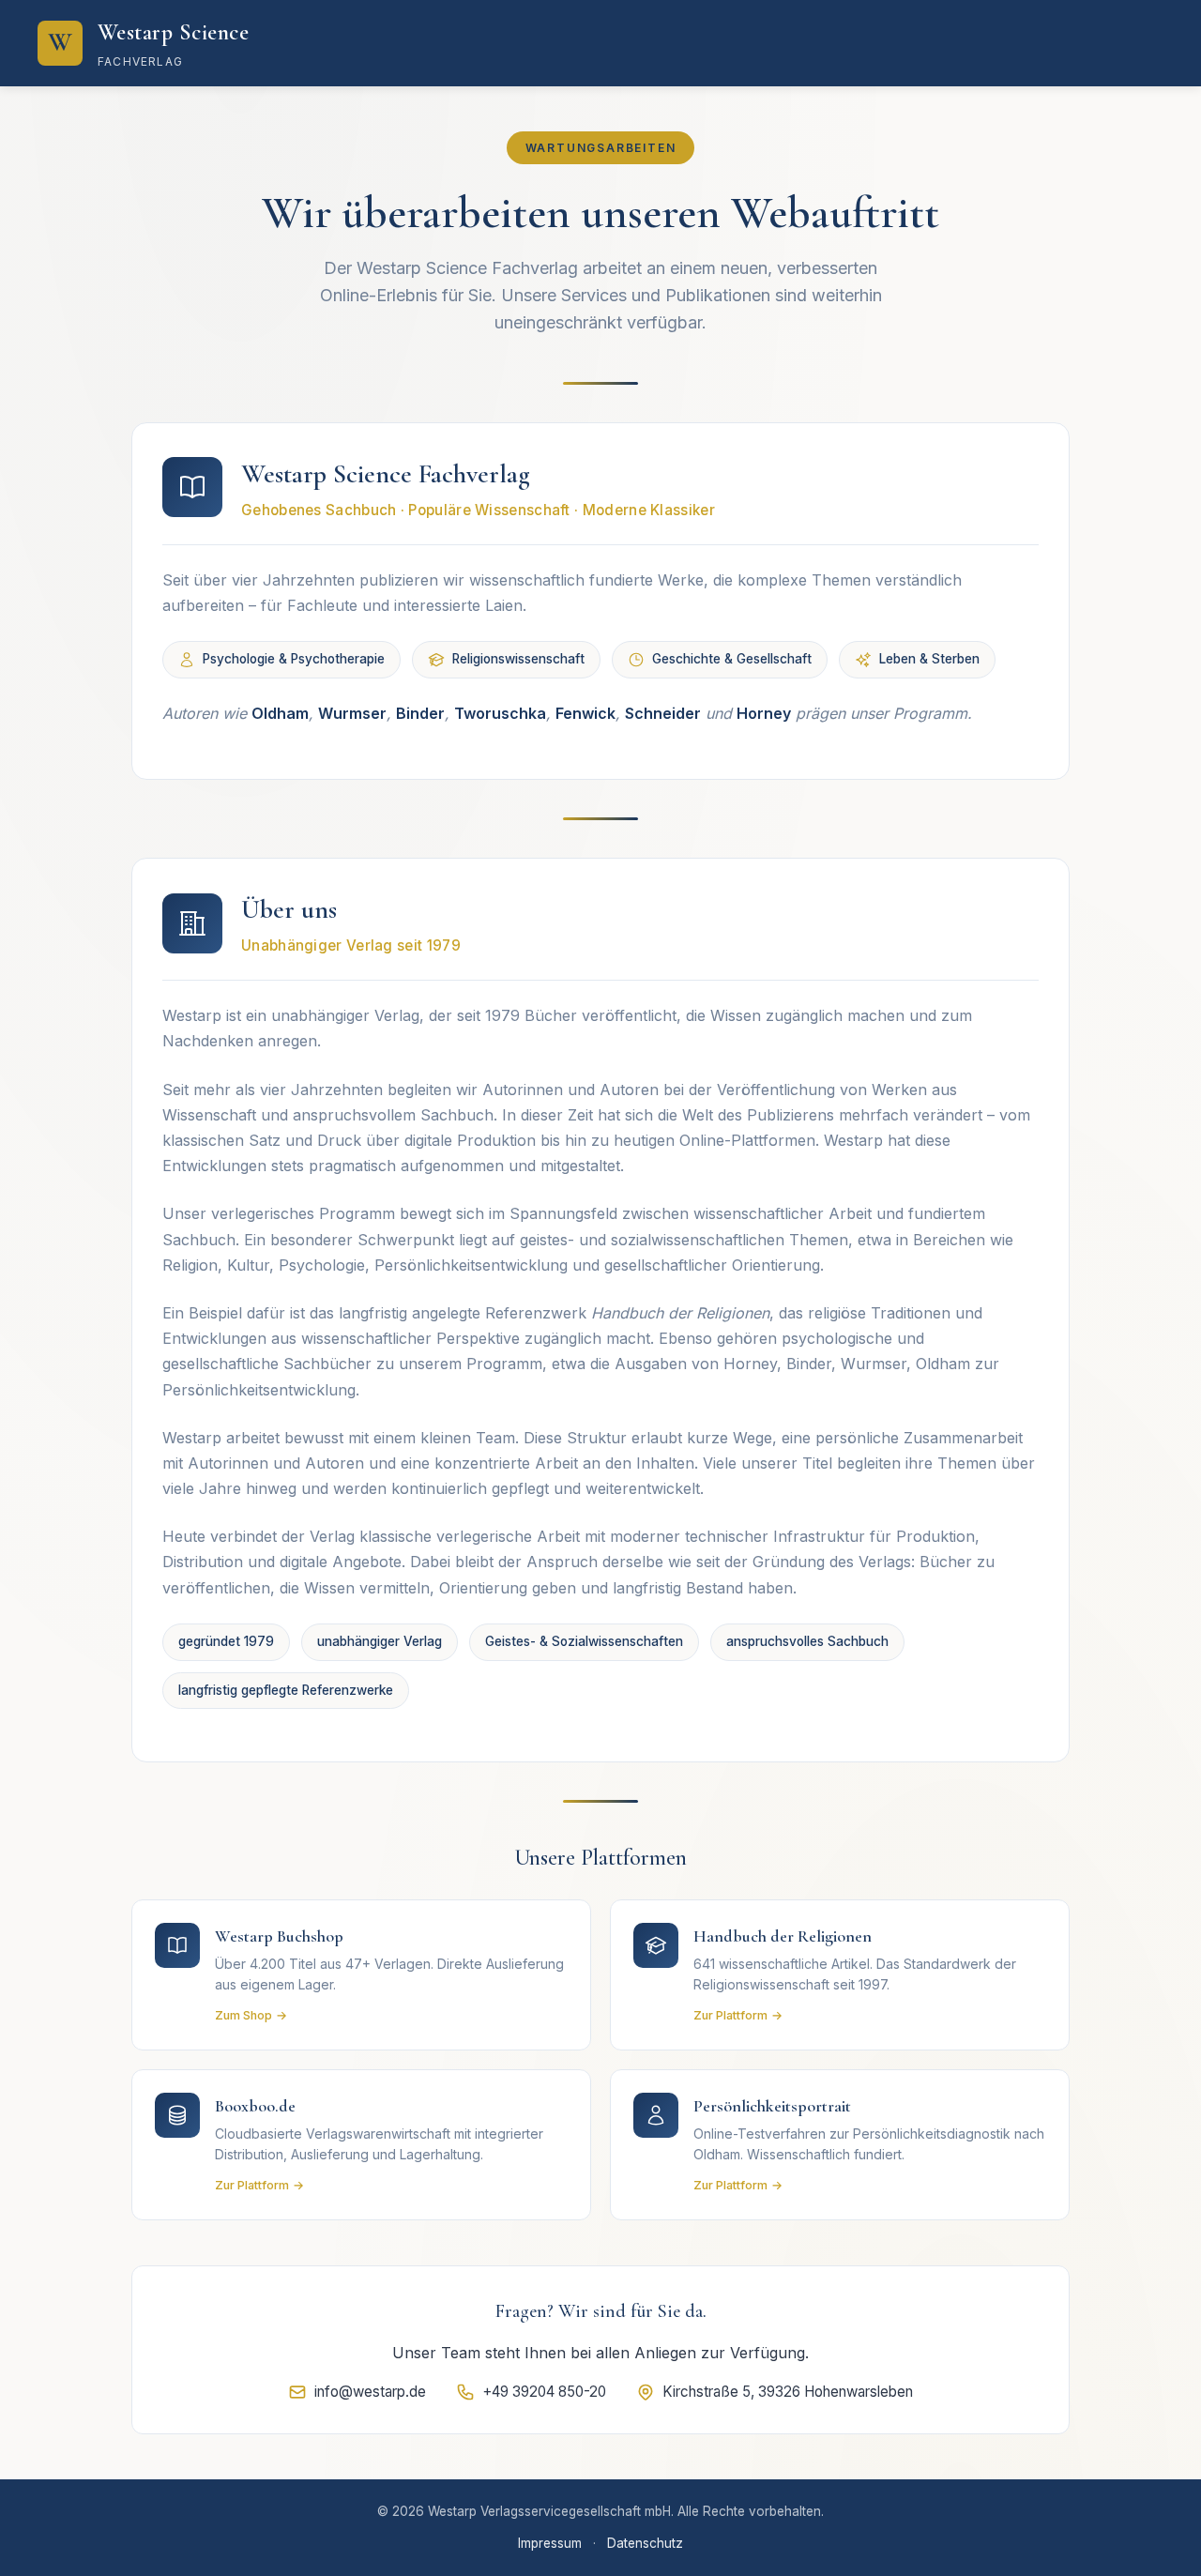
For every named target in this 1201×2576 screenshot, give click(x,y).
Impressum (550, 2543)
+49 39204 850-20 (544, 2392)
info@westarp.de (370, 2392)
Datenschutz (645, 2543)
